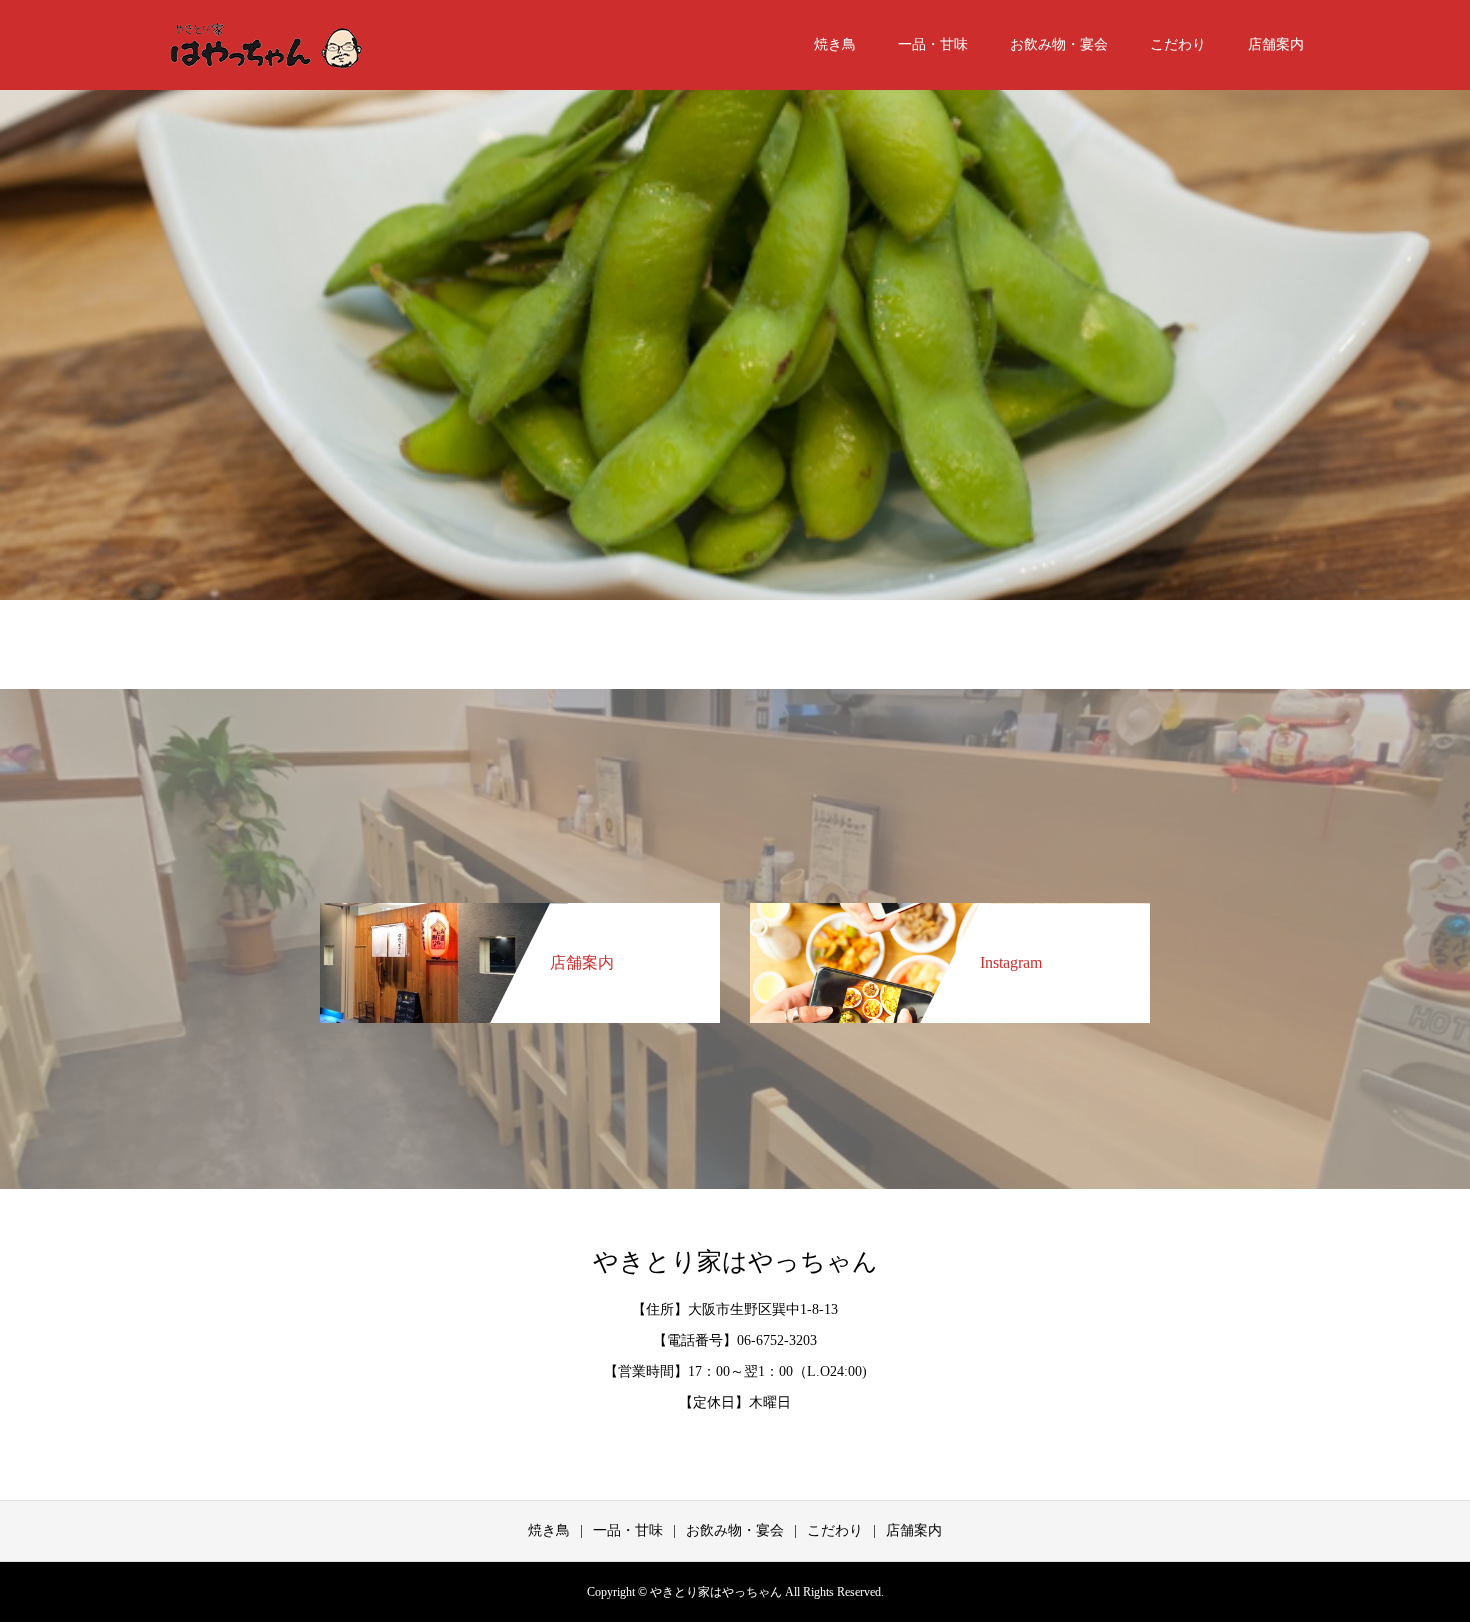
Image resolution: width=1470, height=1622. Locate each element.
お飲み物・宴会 (1059, 44)
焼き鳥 (835, 44)
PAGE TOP (1421, 1551)
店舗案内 (1276, 44)
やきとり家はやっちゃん (735, 1261)
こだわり (1178, 44)
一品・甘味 (933, 44)
